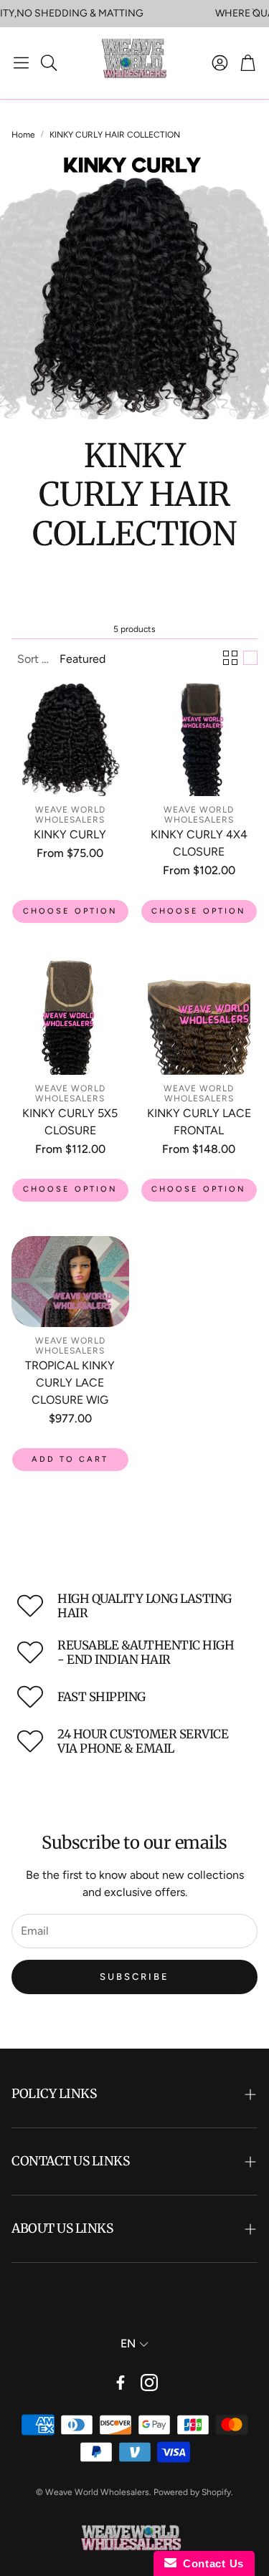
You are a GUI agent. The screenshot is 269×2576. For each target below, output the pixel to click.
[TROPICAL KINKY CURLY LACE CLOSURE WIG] (70, 1282)
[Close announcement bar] (255, 11)
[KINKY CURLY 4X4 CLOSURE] (199, 738)
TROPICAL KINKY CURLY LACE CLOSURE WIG (70, 1383)
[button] (21, 63)
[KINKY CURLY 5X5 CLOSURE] (70, 1016)
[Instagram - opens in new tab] (149, 2383)
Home (23, 135)
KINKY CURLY (70, 834)
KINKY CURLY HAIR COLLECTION (115, 135)
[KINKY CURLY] (70, 738)
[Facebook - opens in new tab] (121, 2383)
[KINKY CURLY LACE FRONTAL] (199, 1016)
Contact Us (210, 2563)
